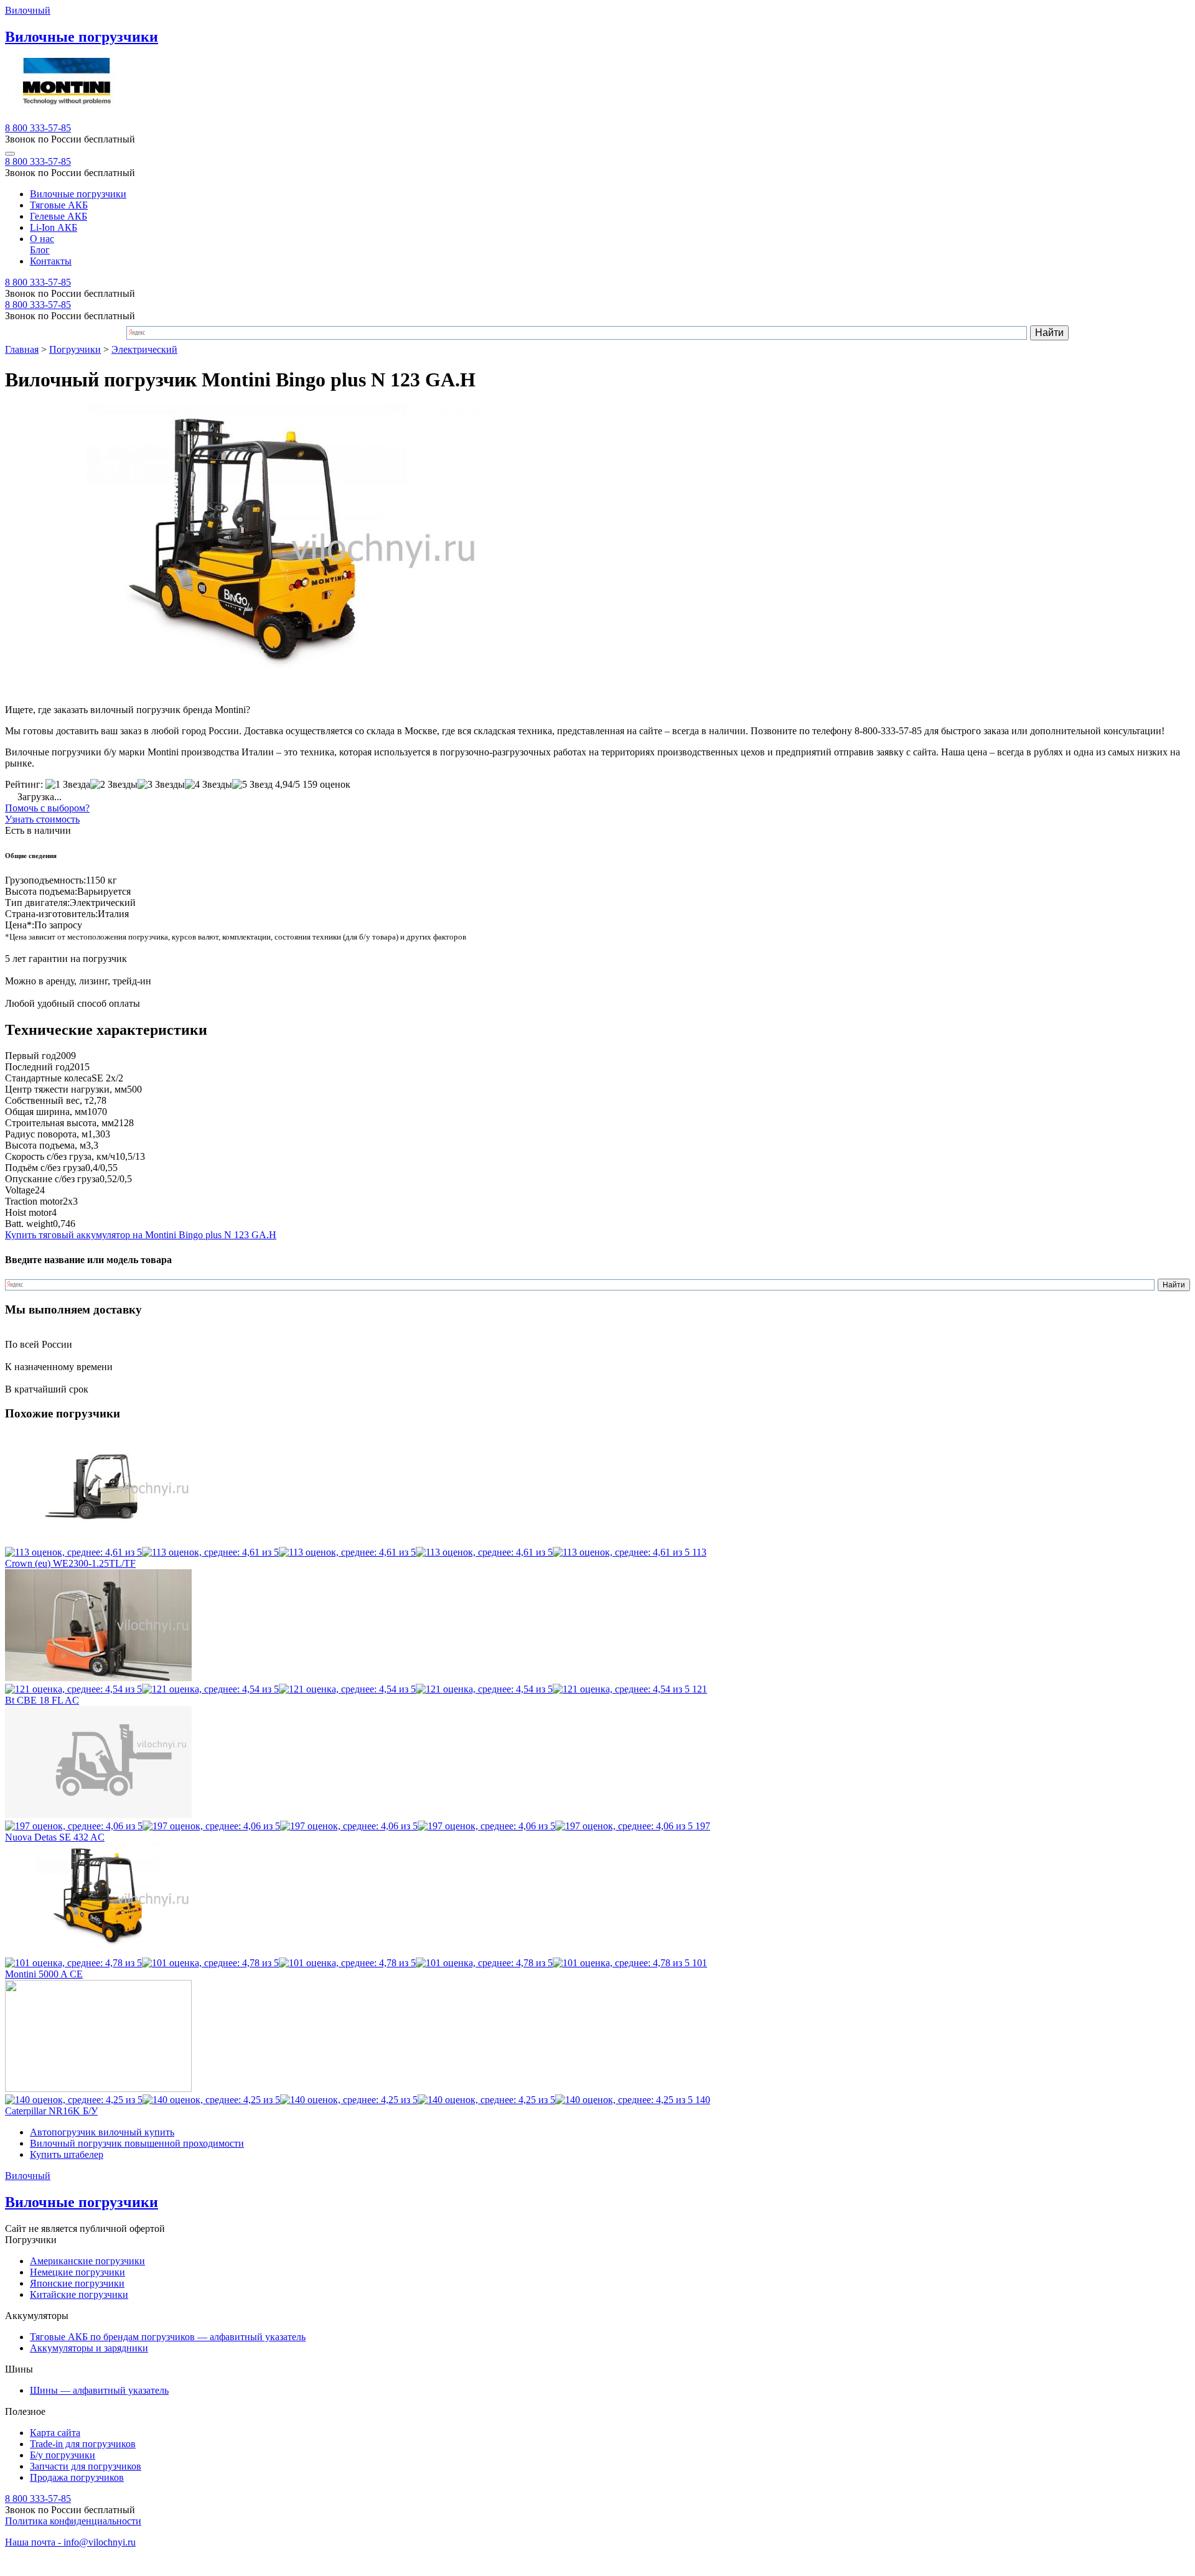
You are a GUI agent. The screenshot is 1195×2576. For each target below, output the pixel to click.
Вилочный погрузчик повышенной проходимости (137, 2143)
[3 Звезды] (161, 785)
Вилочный (28, 10)
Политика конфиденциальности (73, 2521)
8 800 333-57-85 (38, 128)
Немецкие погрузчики (77, 2272)
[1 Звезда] (68, 785)
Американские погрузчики (87, 2261)
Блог (40, 250)
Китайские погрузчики (79, 2294)
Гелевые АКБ (59, 216)
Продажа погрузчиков (77, 2477)
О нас (42, 239)
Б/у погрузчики (63, 2455)
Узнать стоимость (42, 819)
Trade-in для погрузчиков (83, 2444)
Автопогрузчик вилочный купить (102, 2132)
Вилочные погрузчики (78, 194)
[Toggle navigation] (10, 154)
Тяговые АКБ (59, 205)
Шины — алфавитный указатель (99, 2390)
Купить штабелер (67, 2154)
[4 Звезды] (209, 785)
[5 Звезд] (252, 785)
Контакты (51, 261)
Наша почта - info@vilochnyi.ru (70, 2542)
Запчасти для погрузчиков (86, 2466)
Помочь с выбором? (47, 808)
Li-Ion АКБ (54, 227)
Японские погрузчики (77, 2283)
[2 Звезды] (114, 785)
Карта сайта (55, 2433)
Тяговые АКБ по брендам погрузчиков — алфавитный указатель (168, 2337)
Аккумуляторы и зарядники (89, 2348)
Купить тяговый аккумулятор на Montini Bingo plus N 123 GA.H (141, 1235)
